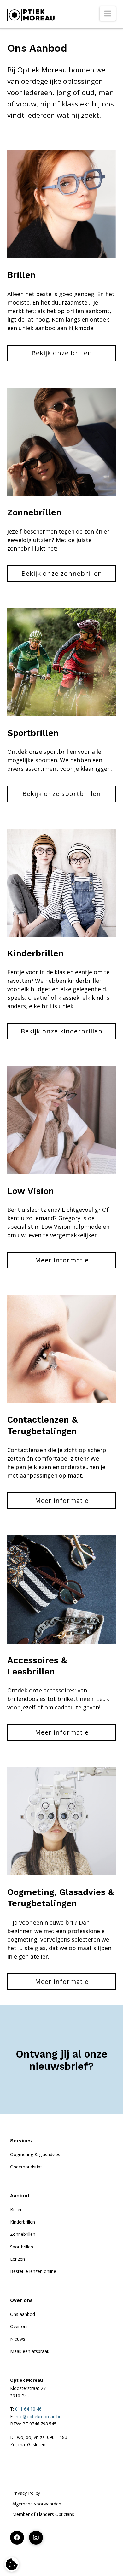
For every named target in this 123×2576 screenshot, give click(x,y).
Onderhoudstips (26, 2167)
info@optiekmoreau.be (38, 2416)
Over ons (19, 2326)
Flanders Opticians (55, 2514)
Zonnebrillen (23, 2234)
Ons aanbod (23, 2314)
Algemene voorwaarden (37, 2504)
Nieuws (18, 2339)
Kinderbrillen (23, 2222)
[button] (108, 14)
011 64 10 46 (28, 2409)
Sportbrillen (22, 2247)
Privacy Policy (26, 2493)
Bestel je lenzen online (33, 2271)
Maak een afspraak (30, 2351)
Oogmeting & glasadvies (35, 2154)
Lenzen (18, 2259)
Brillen (16, 2210)
